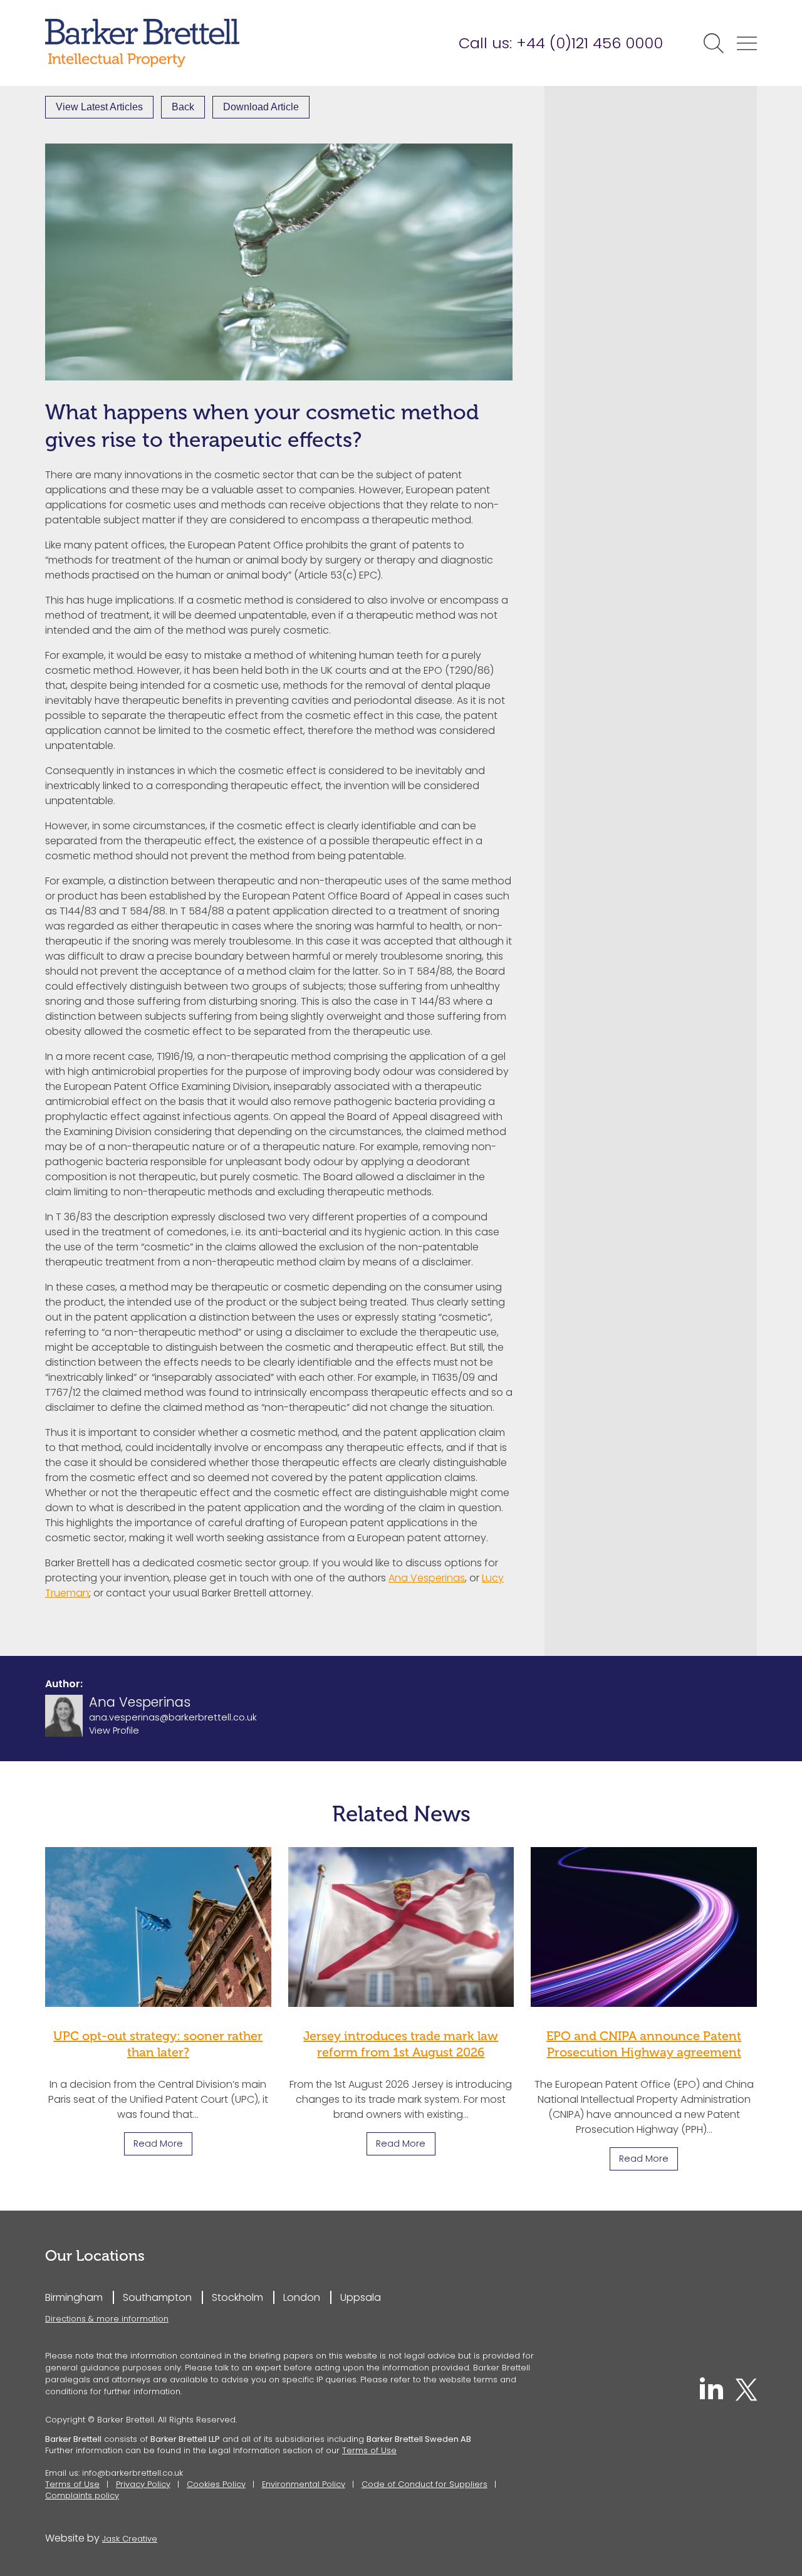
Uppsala (361, 2297)
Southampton (157, 2297)
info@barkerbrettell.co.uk (133, 2473)
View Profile (114, 1731)
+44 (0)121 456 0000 (590, 43)
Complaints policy (82, 2495)
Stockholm (237, 2297)
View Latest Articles (99, 107)
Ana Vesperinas (427, 1578)
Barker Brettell (142, 43)
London (302, 2297)
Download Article (261, 107)
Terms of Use (369, 2450)
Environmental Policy (304, 2484)
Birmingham (74, 2297)
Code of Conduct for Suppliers (424, 2484)
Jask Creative (130, 2539)
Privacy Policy (143, 2484)
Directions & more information (107, 2319)
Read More (158, 2144)
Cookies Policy (216, 2484)
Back (183, 107)
